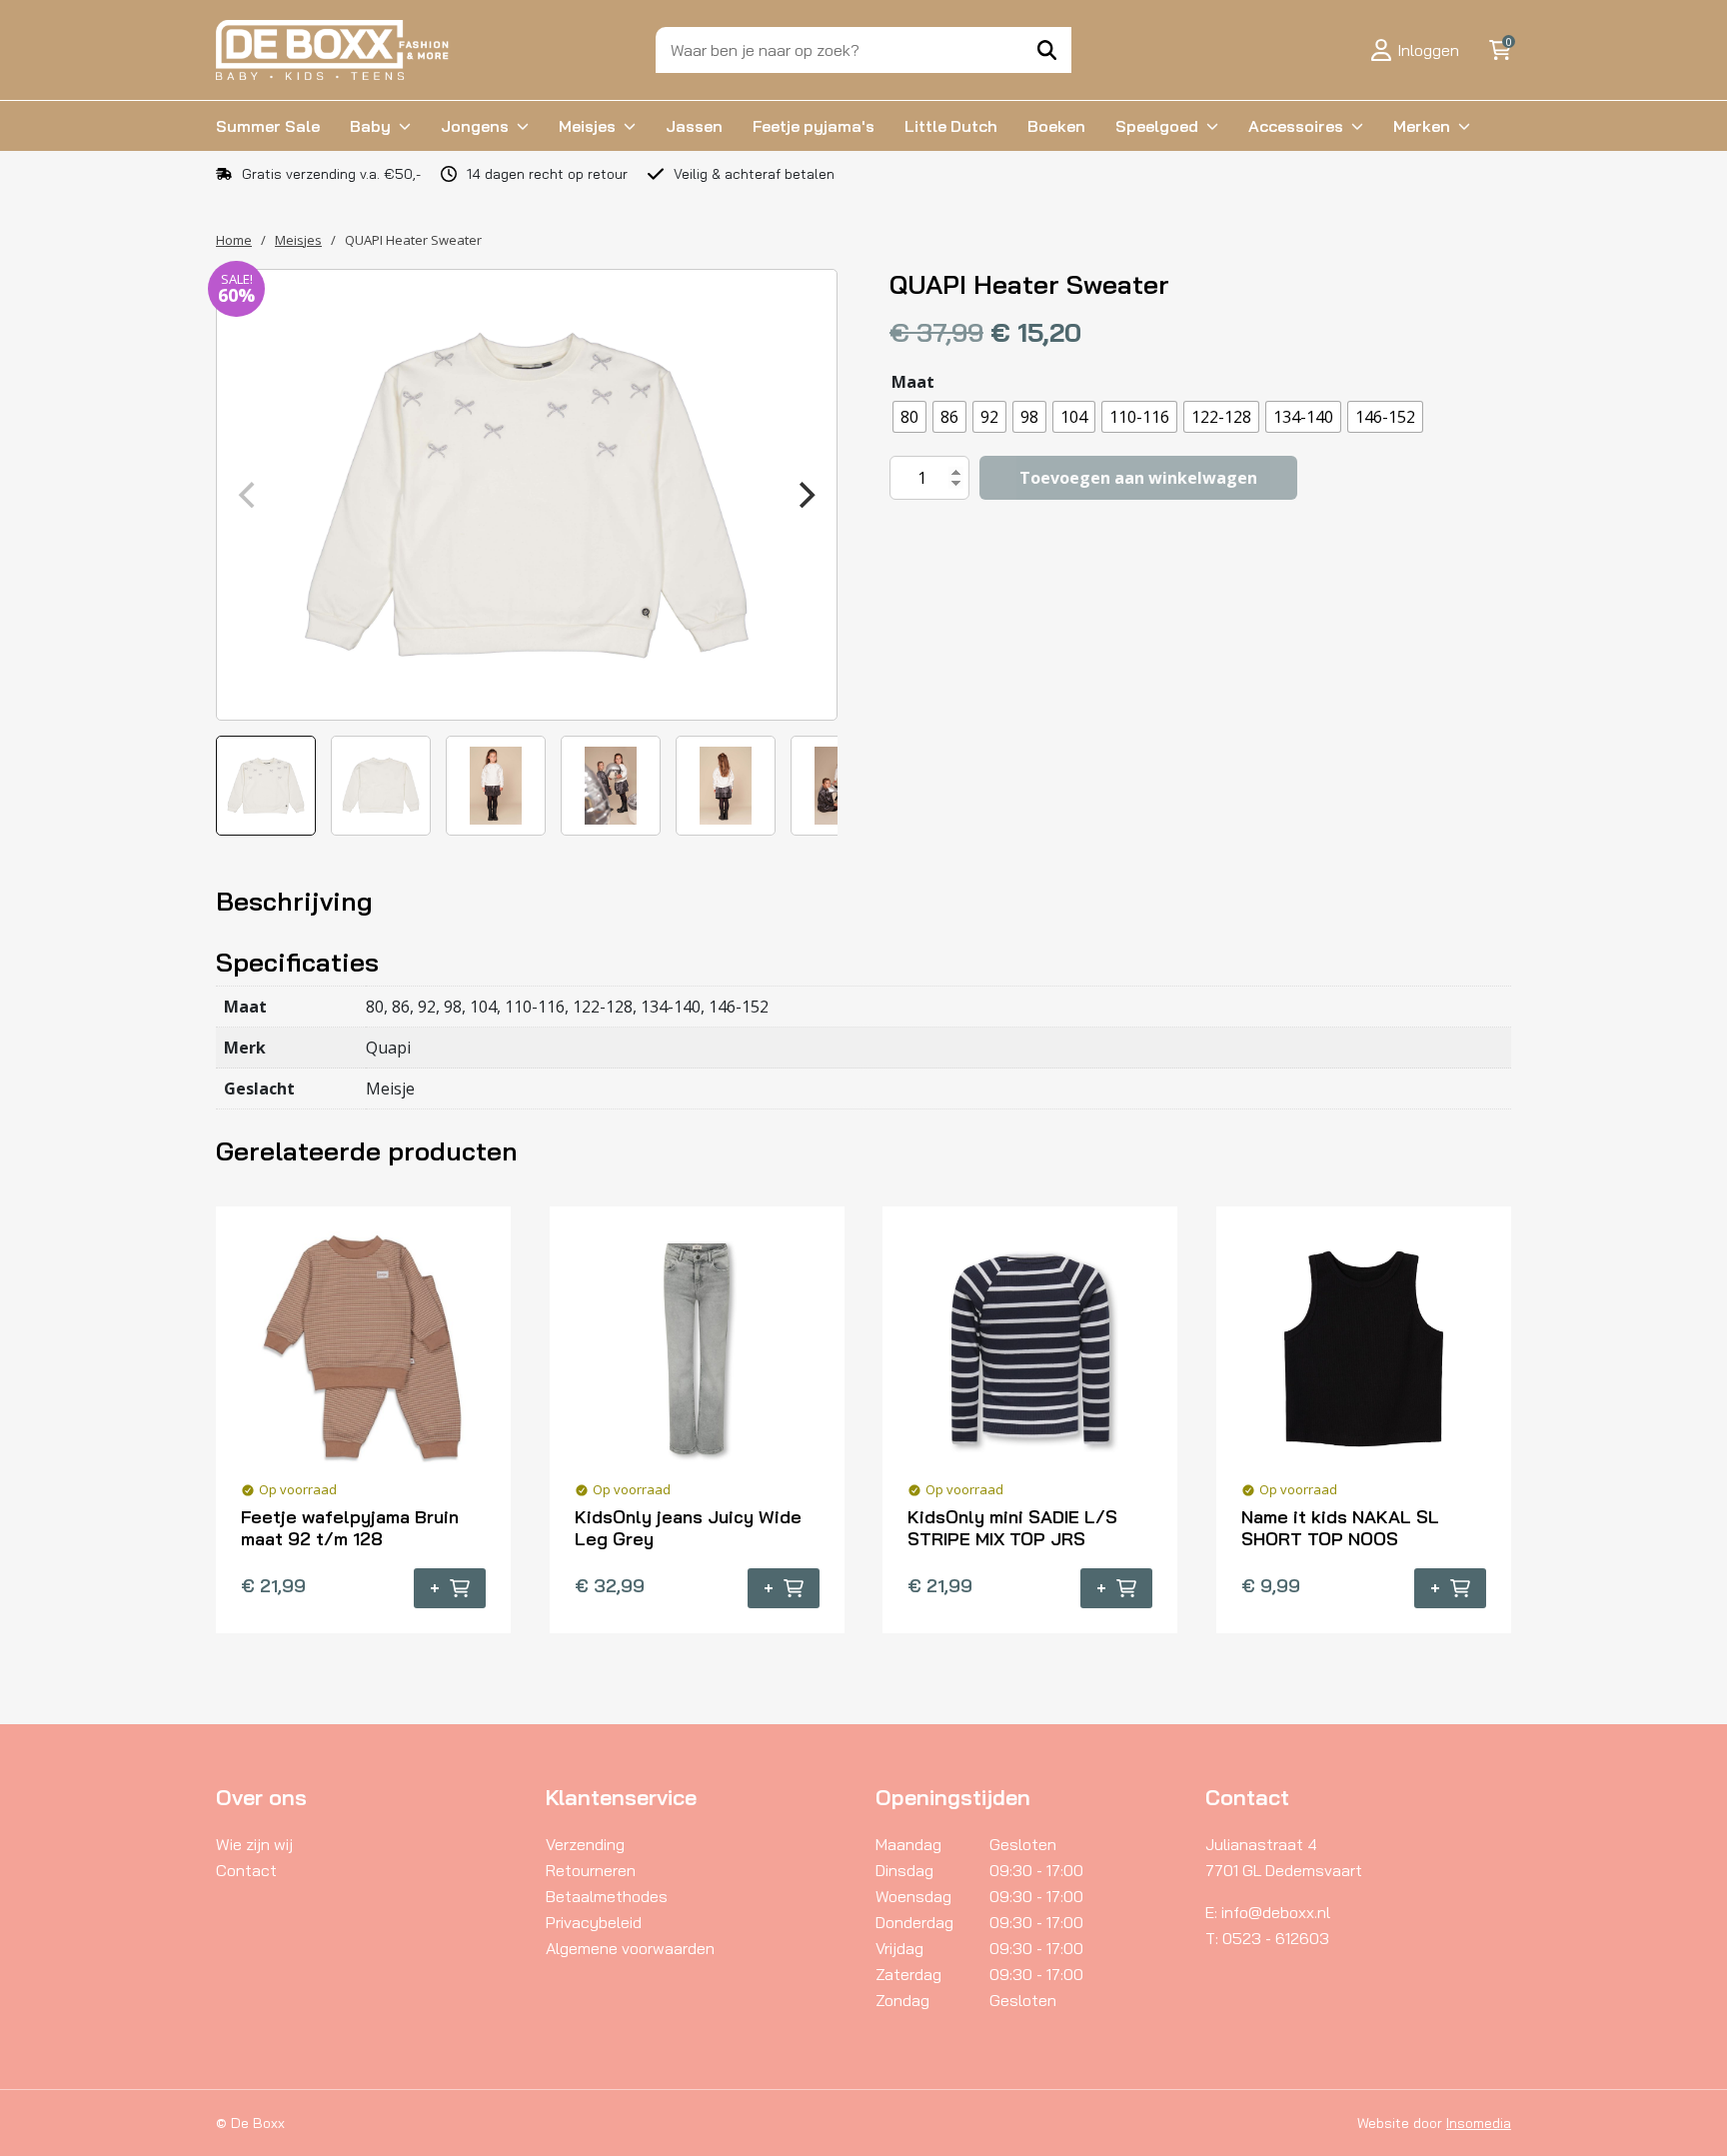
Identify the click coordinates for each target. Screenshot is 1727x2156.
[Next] (805, 495)
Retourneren (591, 1870)
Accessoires (1296, 126)
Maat (913, 382)
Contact (246, 1870)
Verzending (585, 1844)
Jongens (475, 126)
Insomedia (1479, 2123)
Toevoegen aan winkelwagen (1138, 478)
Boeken (1056, 126)
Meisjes (587, 126)
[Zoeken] (1047, 50)
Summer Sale (268, 126)
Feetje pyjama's (814, 126)
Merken (1422, 126)
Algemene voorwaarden (630, 1948)
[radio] (909, 417)
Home (234, 240)
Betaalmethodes (607, 1896)
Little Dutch (951, 126)
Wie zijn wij (254, 1844)
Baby (370, 126)
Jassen (694, 126)
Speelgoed (1157, 126)
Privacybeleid (594, 1922)
